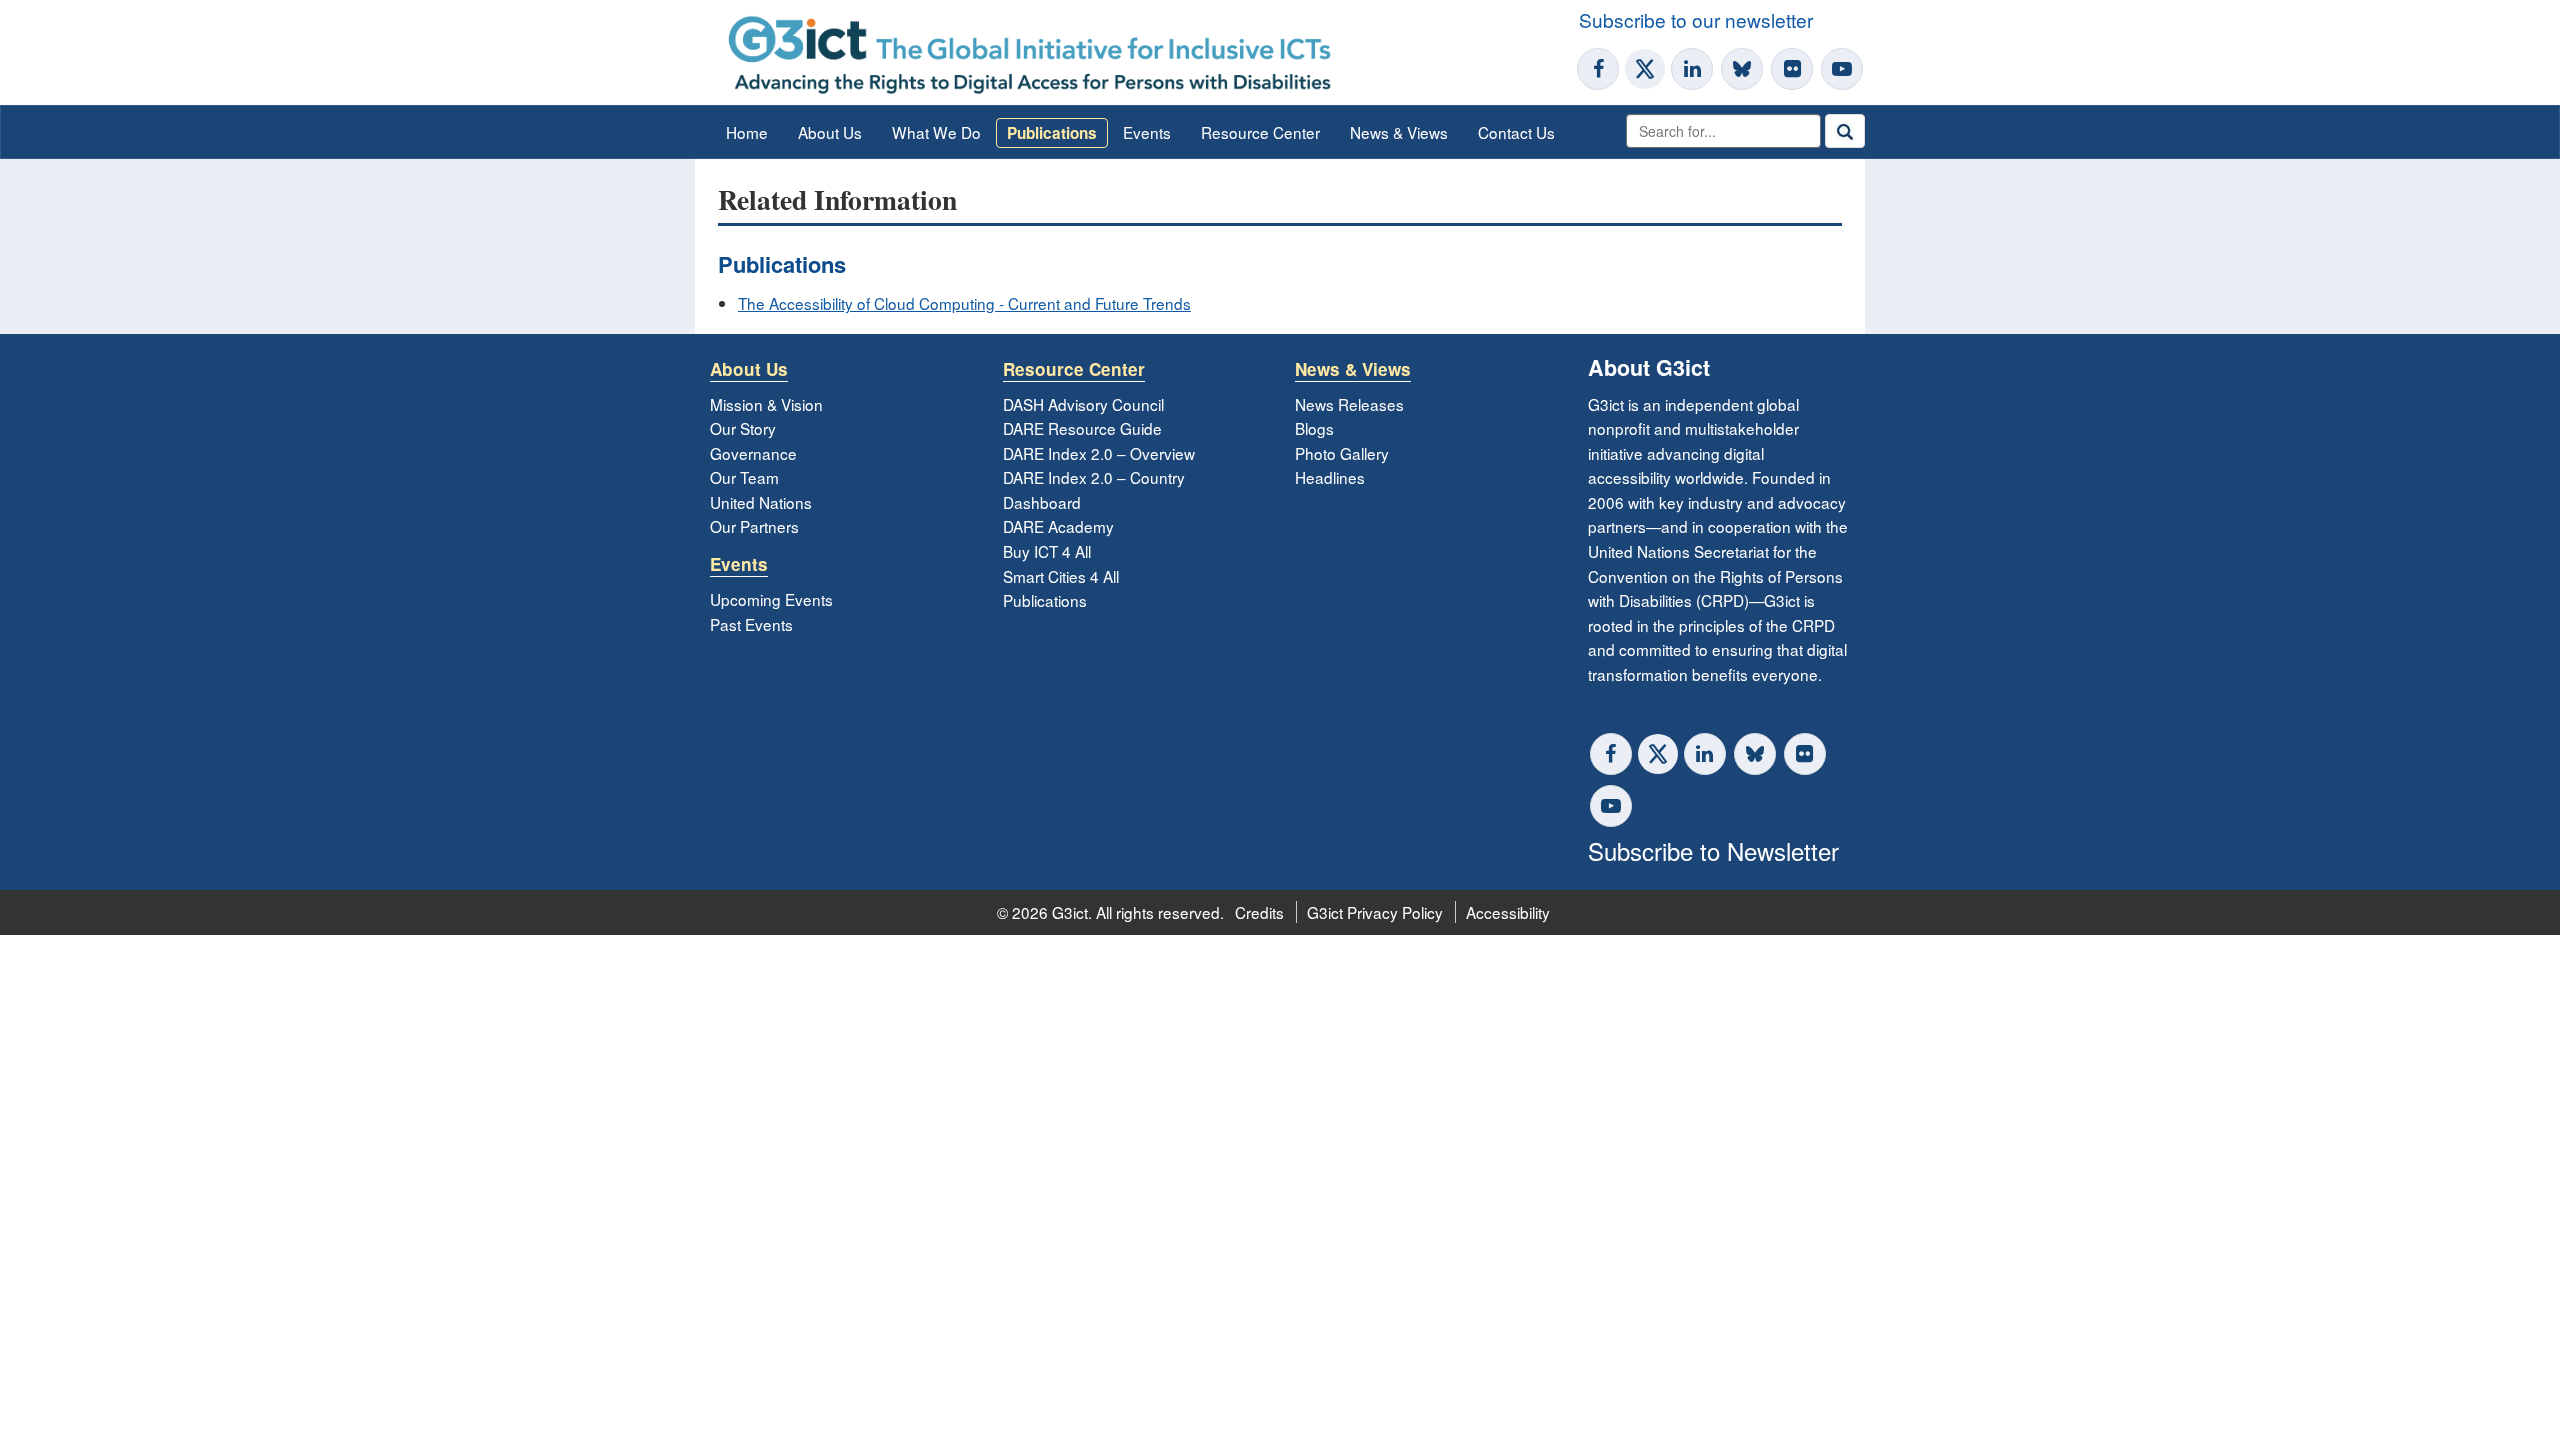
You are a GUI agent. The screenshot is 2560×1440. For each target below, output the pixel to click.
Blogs (1314, 428)
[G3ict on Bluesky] (1744, 69)
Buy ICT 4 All (1047, 551)
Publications (1052, 133)
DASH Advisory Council (1083, 404)
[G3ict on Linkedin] (1692, 69)
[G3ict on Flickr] (1792, 69)
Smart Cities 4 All (1061, 576)
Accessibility (1508, 912)
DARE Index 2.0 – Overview (1099, 453)
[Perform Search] (1845, 131)
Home (747, 132)
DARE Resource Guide (1082, 428)
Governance (753, 453)
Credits (1259, 912)
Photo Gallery (1342, 453)
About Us (830, 132)
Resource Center (1260, 132)
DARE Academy (1058, 526)
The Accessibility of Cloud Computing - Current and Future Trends (964, 303)
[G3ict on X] (1645, 69)
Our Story (743, 428)
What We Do (936, 132)
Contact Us (1516, 132)
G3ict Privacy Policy (1375, 912)
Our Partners (754, 526)
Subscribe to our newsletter (1696, 19)
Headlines (1330, 477)
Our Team (744, 477)
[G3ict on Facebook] (1598, 69)
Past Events (751, 624)
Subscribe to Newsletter (1713, 850)
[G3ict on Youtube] (1842, 69)
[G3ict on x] (1658, 754)
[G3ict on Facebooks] (1611, 754)
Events (1147, 132)
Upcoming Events (771, 599)
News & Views (1399, 132)
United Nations (761, 502)
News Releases (1349, 404)
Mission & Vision (766, 404)
